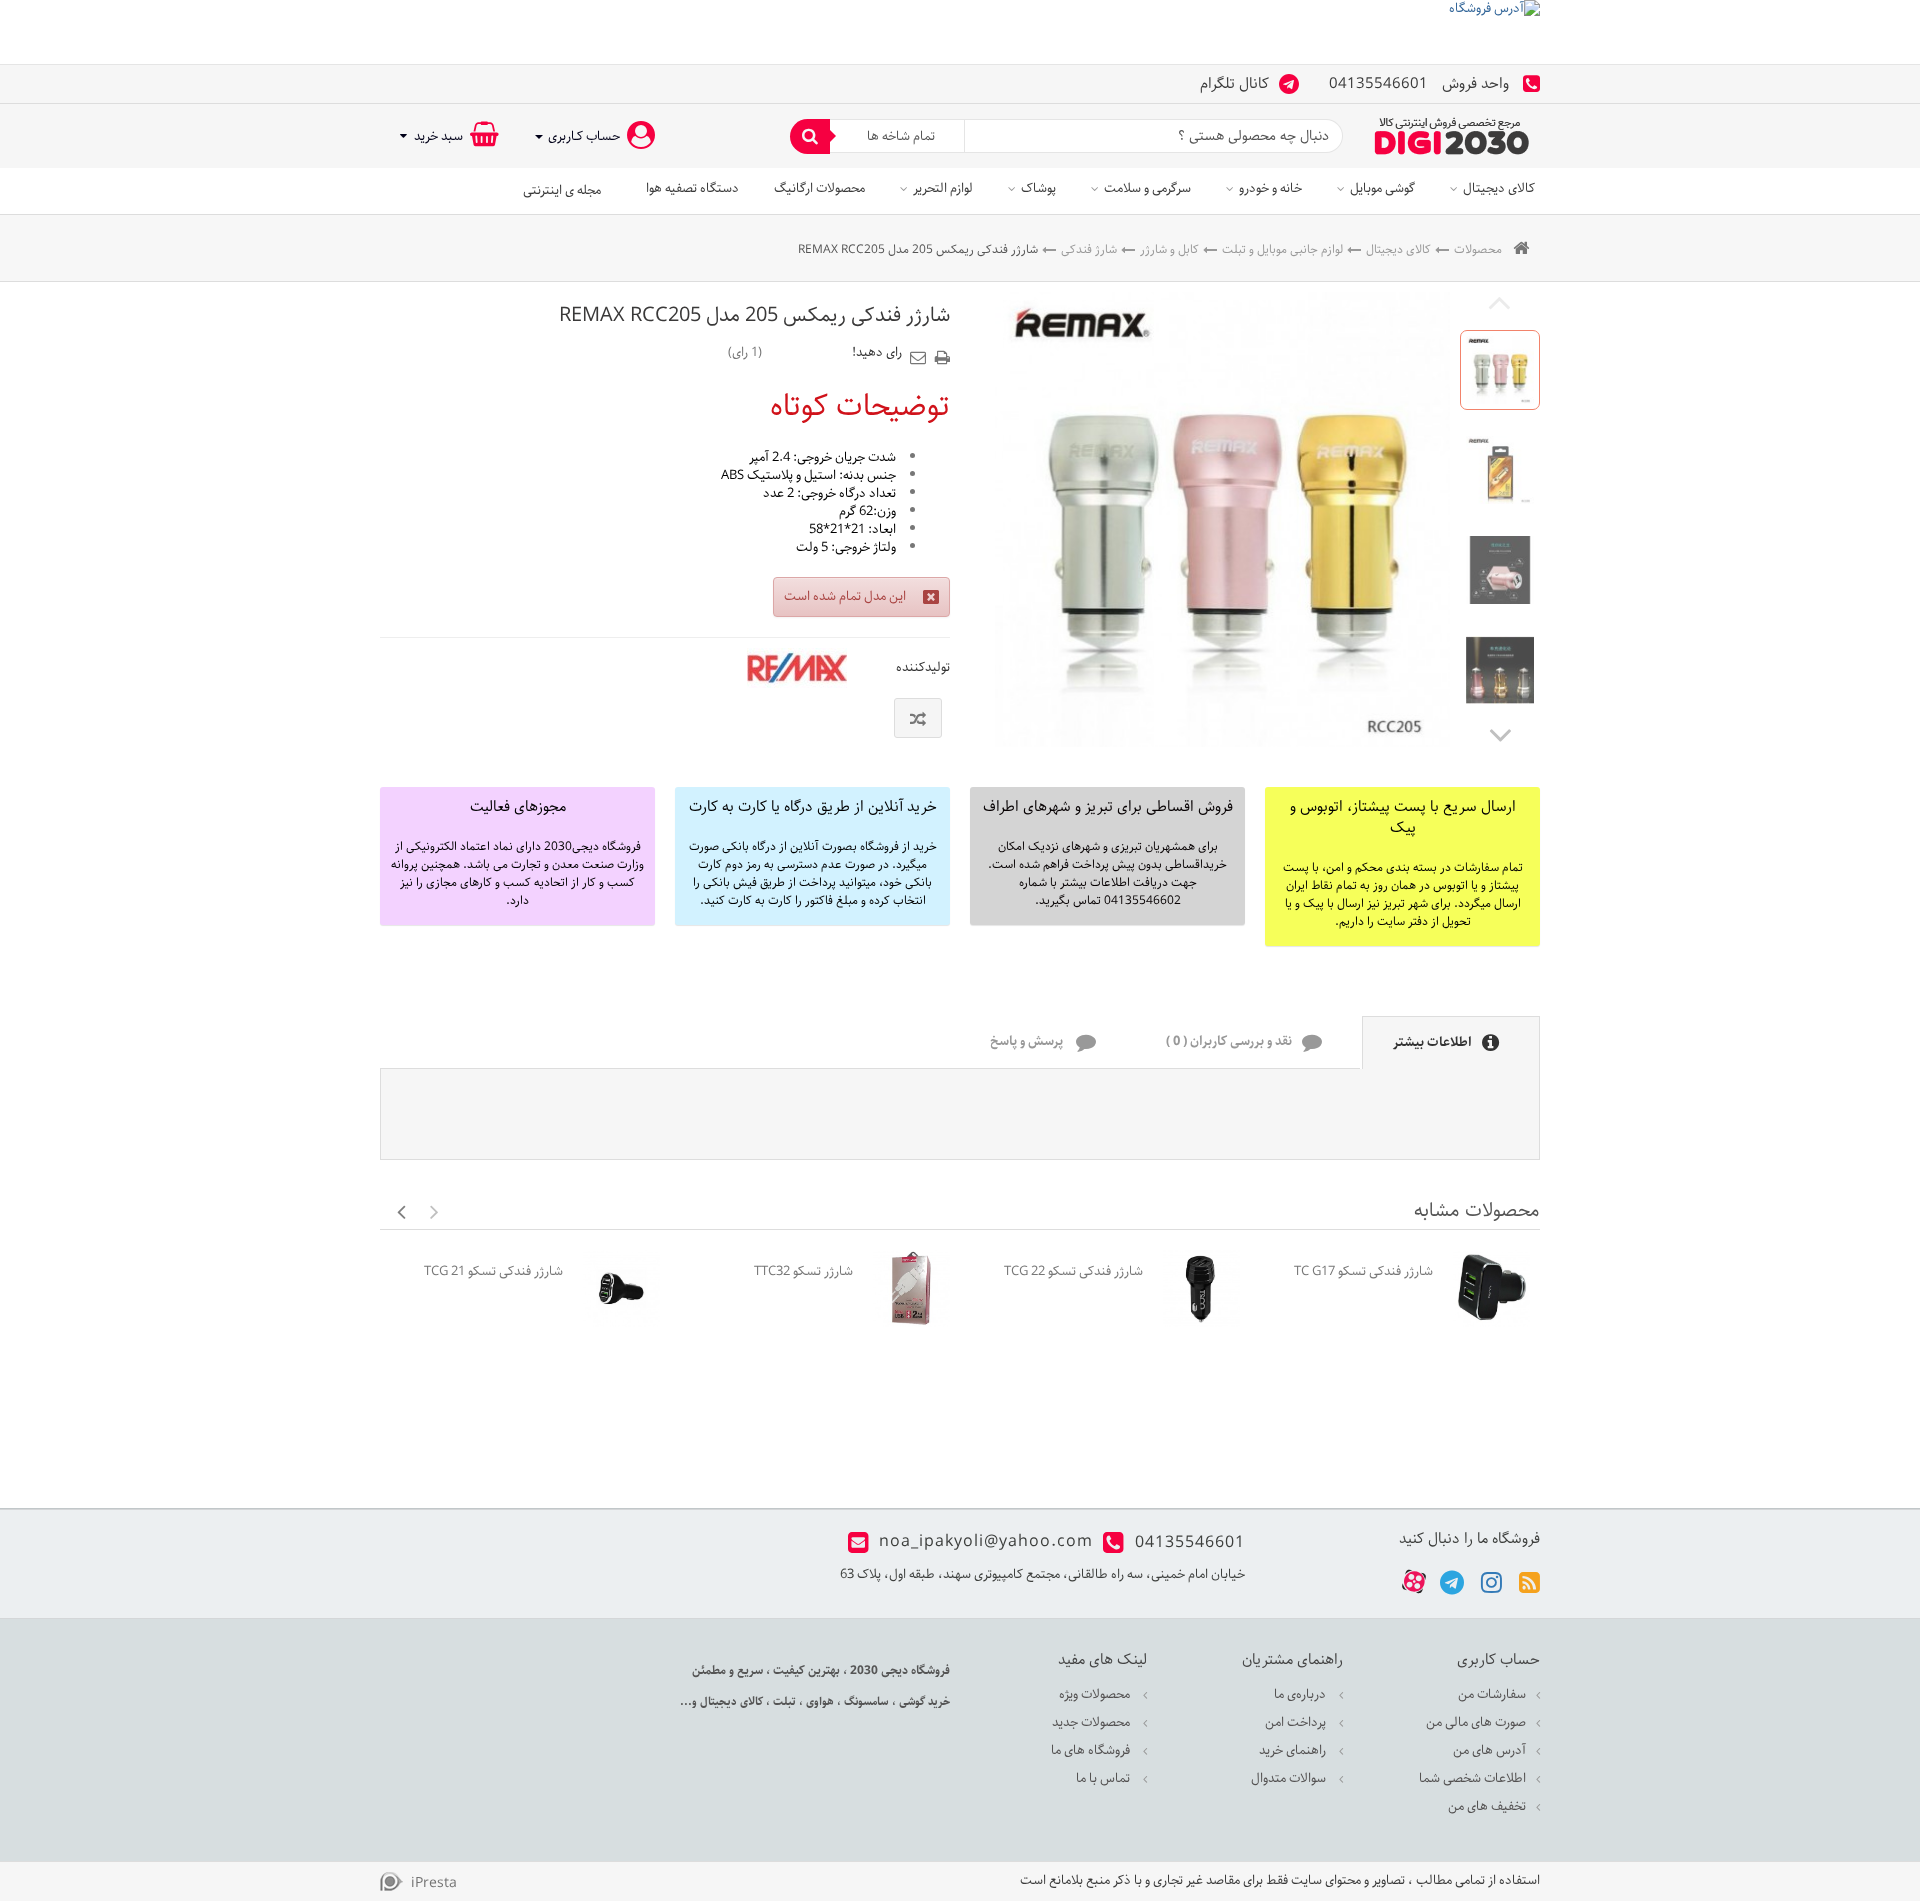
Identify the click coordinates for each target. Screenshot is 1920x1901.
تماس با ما (1104, 1778)
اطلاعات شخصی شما (1472, 1778)
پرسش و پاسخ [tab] (1028, 1042)
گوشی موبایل (1382, 188)
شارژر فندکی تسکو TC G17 (1363, 1271)
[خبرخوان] (1529, 1581)
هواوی (818, 1701)
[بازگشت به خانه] (1521, 249)
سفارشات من (1492, 1694)
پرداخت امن (1297, 1722)
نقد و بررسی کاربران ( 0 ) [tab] (1229, 1042)
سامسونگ (865, 1701)
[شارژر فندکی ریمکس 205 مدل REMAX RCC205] (1500, 370)
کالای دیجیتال (1499, 188)
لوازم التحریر (943, 188)
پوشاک (1038, 188)
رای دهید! (877, 353)
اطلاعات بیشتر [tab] (1432, 1043)
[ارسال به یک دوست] (921, 351)
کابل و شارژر (1169, 249)
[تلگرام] (1452, 1581)
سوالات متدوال (1290, 1778)
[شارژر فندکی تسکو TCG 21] (621, 1288)
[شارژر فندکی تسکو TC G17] (1491, 1288)
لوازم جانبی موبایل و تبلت (1282, 249)
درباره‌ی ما (1301, 1694)
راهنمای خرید (1294, 1750)
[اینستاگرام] (1491, 1581)
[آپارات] (1414, 1582)
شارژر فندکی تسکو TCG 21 (493, 1271)
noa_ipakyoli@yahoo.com (986, 1542)
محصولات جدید (1092, 1722)
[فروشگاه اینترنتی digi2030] (1452, 136)
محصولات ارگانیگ (819, 188)
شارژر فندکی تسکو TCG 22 (1073, 1271)
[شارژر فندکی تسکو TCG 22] (1201, 1288)
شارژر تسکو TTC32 (803, 1271)
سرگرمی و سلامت (1147, 188)
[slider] (807, 352)
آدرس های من (1489, 1750)
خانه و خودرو (1270, 188)
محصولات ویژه (1096, 1694)
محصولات (1478, 249)
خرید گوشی (923, 1701)
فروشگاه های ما (1092, 1750)
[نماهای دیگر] (1500, 734)
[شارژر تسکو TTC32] (911, 1288)
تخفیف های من (1487, 1806)
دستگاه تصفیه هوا (692, 188)
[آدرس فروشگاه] (960, 32)
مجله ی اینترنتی (562, 190)
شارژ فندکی (1089, 249)
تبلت (783, 1701)
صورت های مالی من (1476, 1722)
